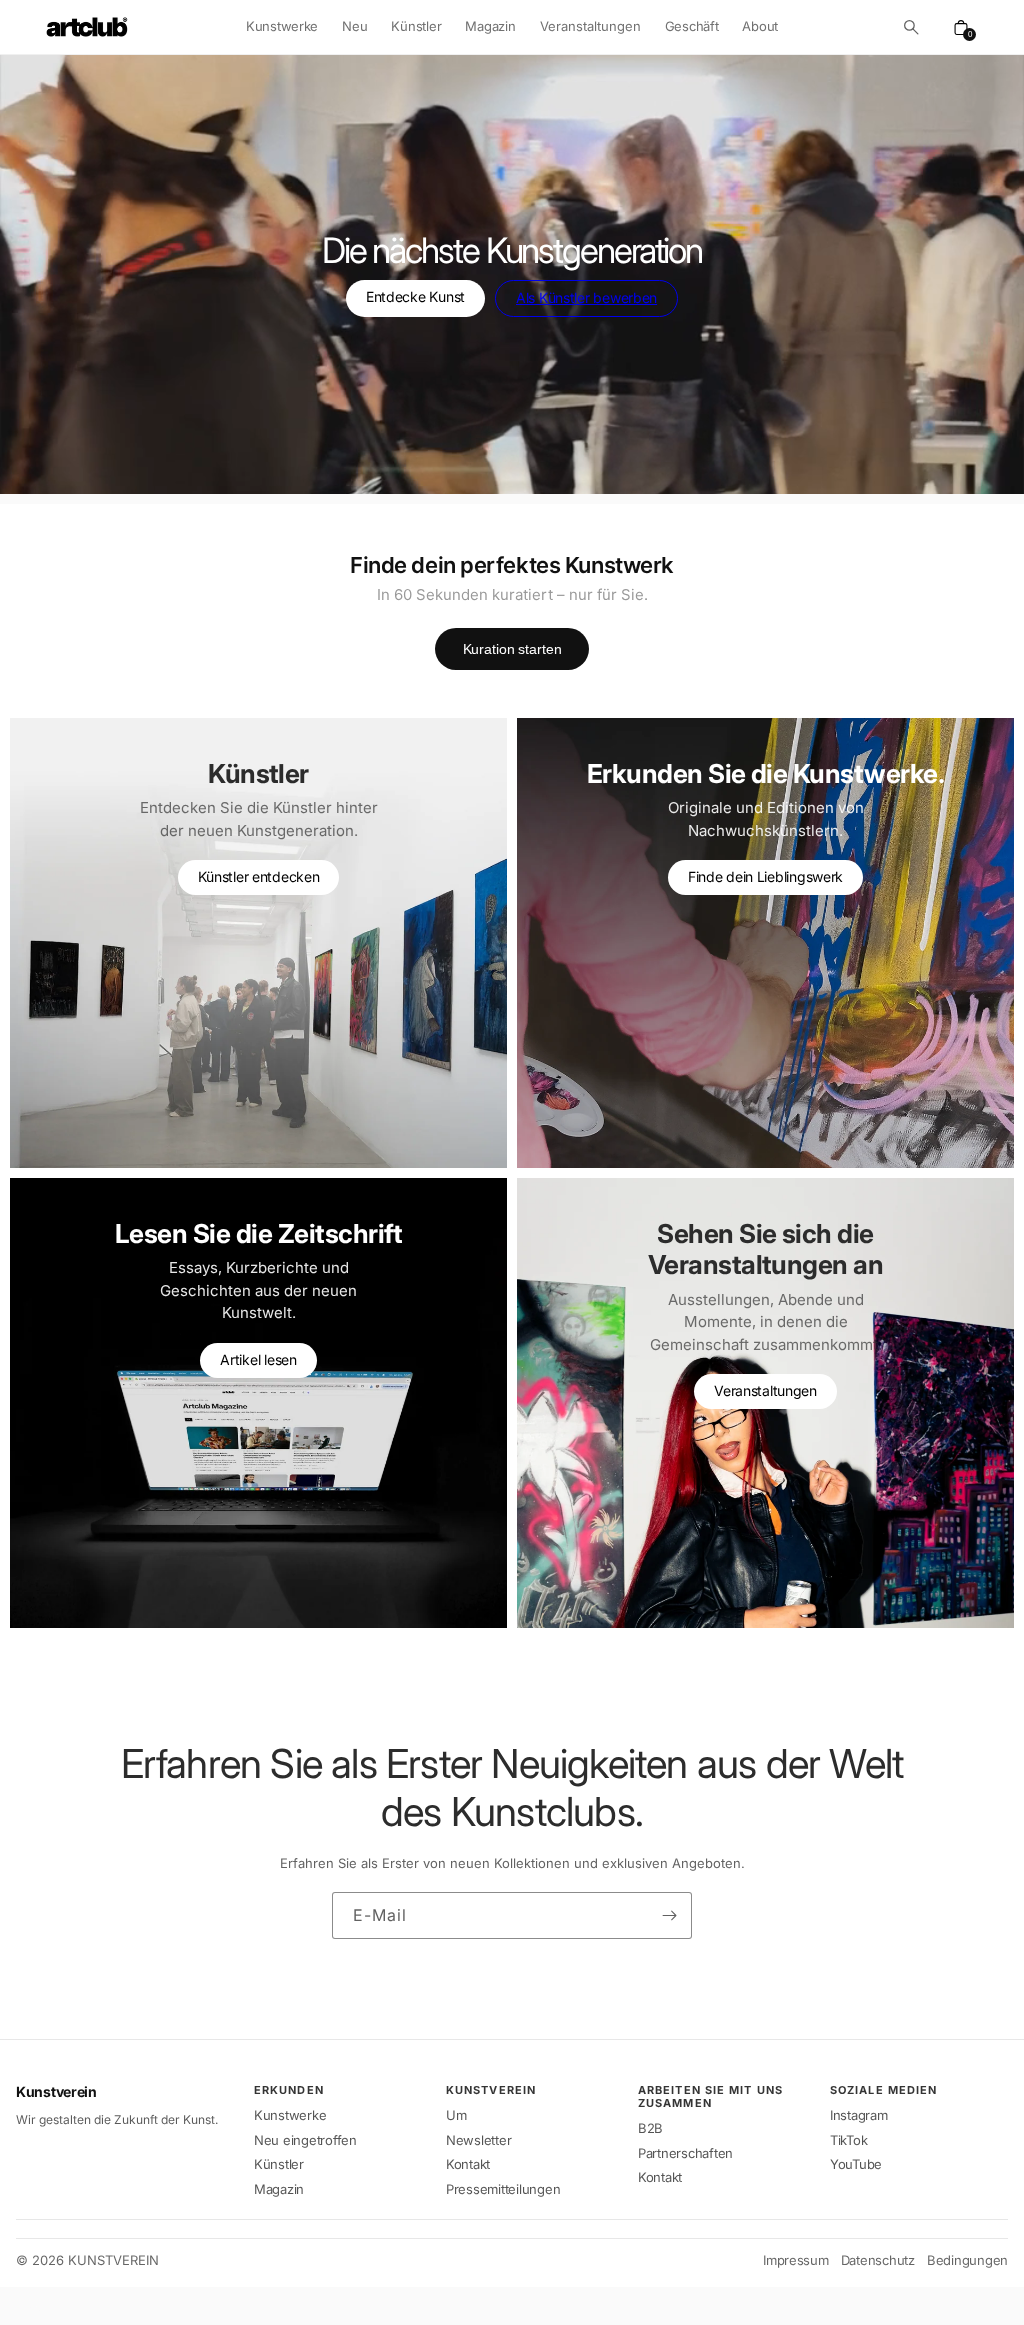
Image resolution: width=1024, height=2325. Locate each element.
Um (456, 2115)
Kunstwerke (282, 26)
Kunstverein (56, 2092)
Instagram (859, 2115)
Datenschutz (878, 2260)
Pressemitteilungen (503, 2189)
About (760, 26)
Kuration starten (512, 649)
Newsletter (478, 2140)
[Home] (87, 27)
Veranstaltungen (765, 1390)
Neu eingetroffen (305, 2140)
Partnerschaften (685, 2153)
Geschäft (692, 26)
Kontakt (468, 2164)
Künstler (416, 26)
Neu (354, 26)
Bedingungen (967, 2260)
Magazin (490, 26)
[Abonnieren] (669, 1915)
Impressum (796, 2260)
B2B (650, 2128)
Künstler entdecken (259, 876)
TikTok (848, 2140)
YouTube (856, 2164)
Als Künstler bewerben (586, 297)
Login (39, 2305)
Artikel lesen (258, 1359)
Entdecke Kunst (415, 296)
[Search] (911, 27)
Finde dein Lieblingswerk (765, 876)
